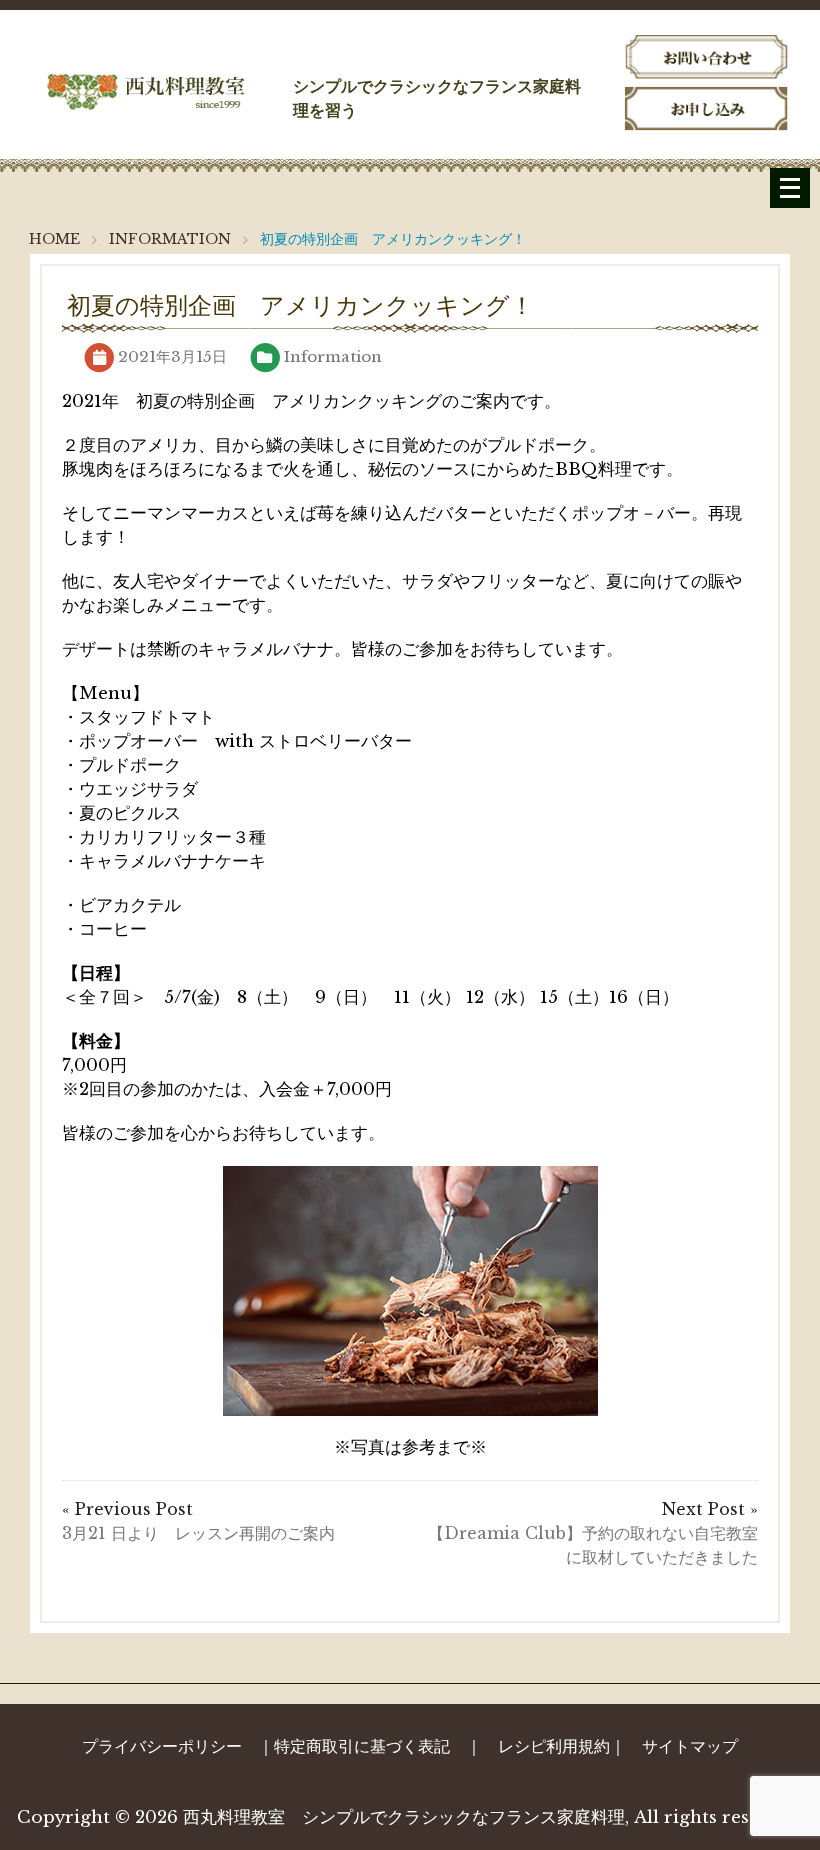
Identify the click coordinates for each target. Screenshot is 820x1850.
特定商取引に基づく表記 (362, 1746)
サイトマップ (690, 1746)
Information (333, 356)
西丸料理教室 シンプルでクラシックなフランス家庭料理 (404, 1817)
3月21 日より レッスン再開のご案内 (198, 1533)
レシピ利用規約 (554, 1746)
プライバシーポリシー (162, 1746)
